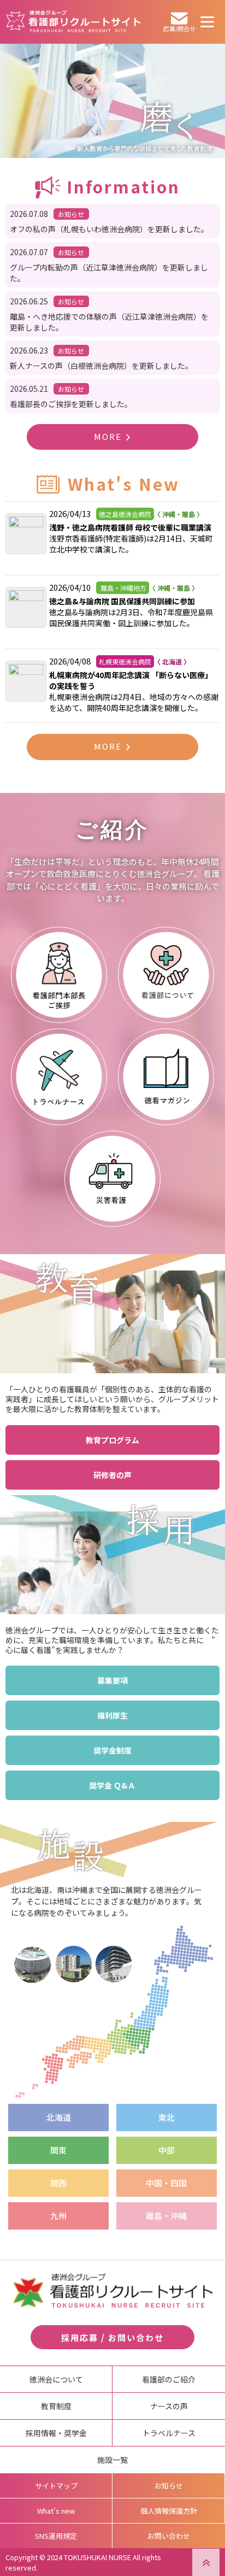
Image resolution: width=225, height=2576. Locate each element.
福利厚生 (112, 1715)
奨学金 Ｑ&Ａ (112, 1785)
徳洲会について (56, 2379)
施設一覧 (112, 2460)
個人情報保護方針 (169, 2511)
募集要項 (112, 1680)
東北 (167, 2117)
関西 (58, 2183)
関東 (58, 2150)
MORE (108, 436)
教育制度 (56, 2406)
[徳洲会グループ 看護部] (74, 25)
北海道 (59, 2117)
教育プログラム (112, 1440)
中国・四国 (166, 2183)
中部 (167, 2150)
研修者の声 (112, 1475)
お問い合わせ (169, 2536)
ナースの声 (169, 2406)
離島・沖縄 (166, 2216)
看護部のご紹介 (169, 2379)
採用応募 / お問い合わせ (112, 2337)
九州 (58, 2216)
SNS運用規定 (56, 2536)
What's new (56, 2511)
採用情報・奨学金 (56, 2433)
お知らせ (169, 2486)
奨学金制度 (112, 1750)
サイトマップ (56, 2486)
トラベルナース (169, 2433)
